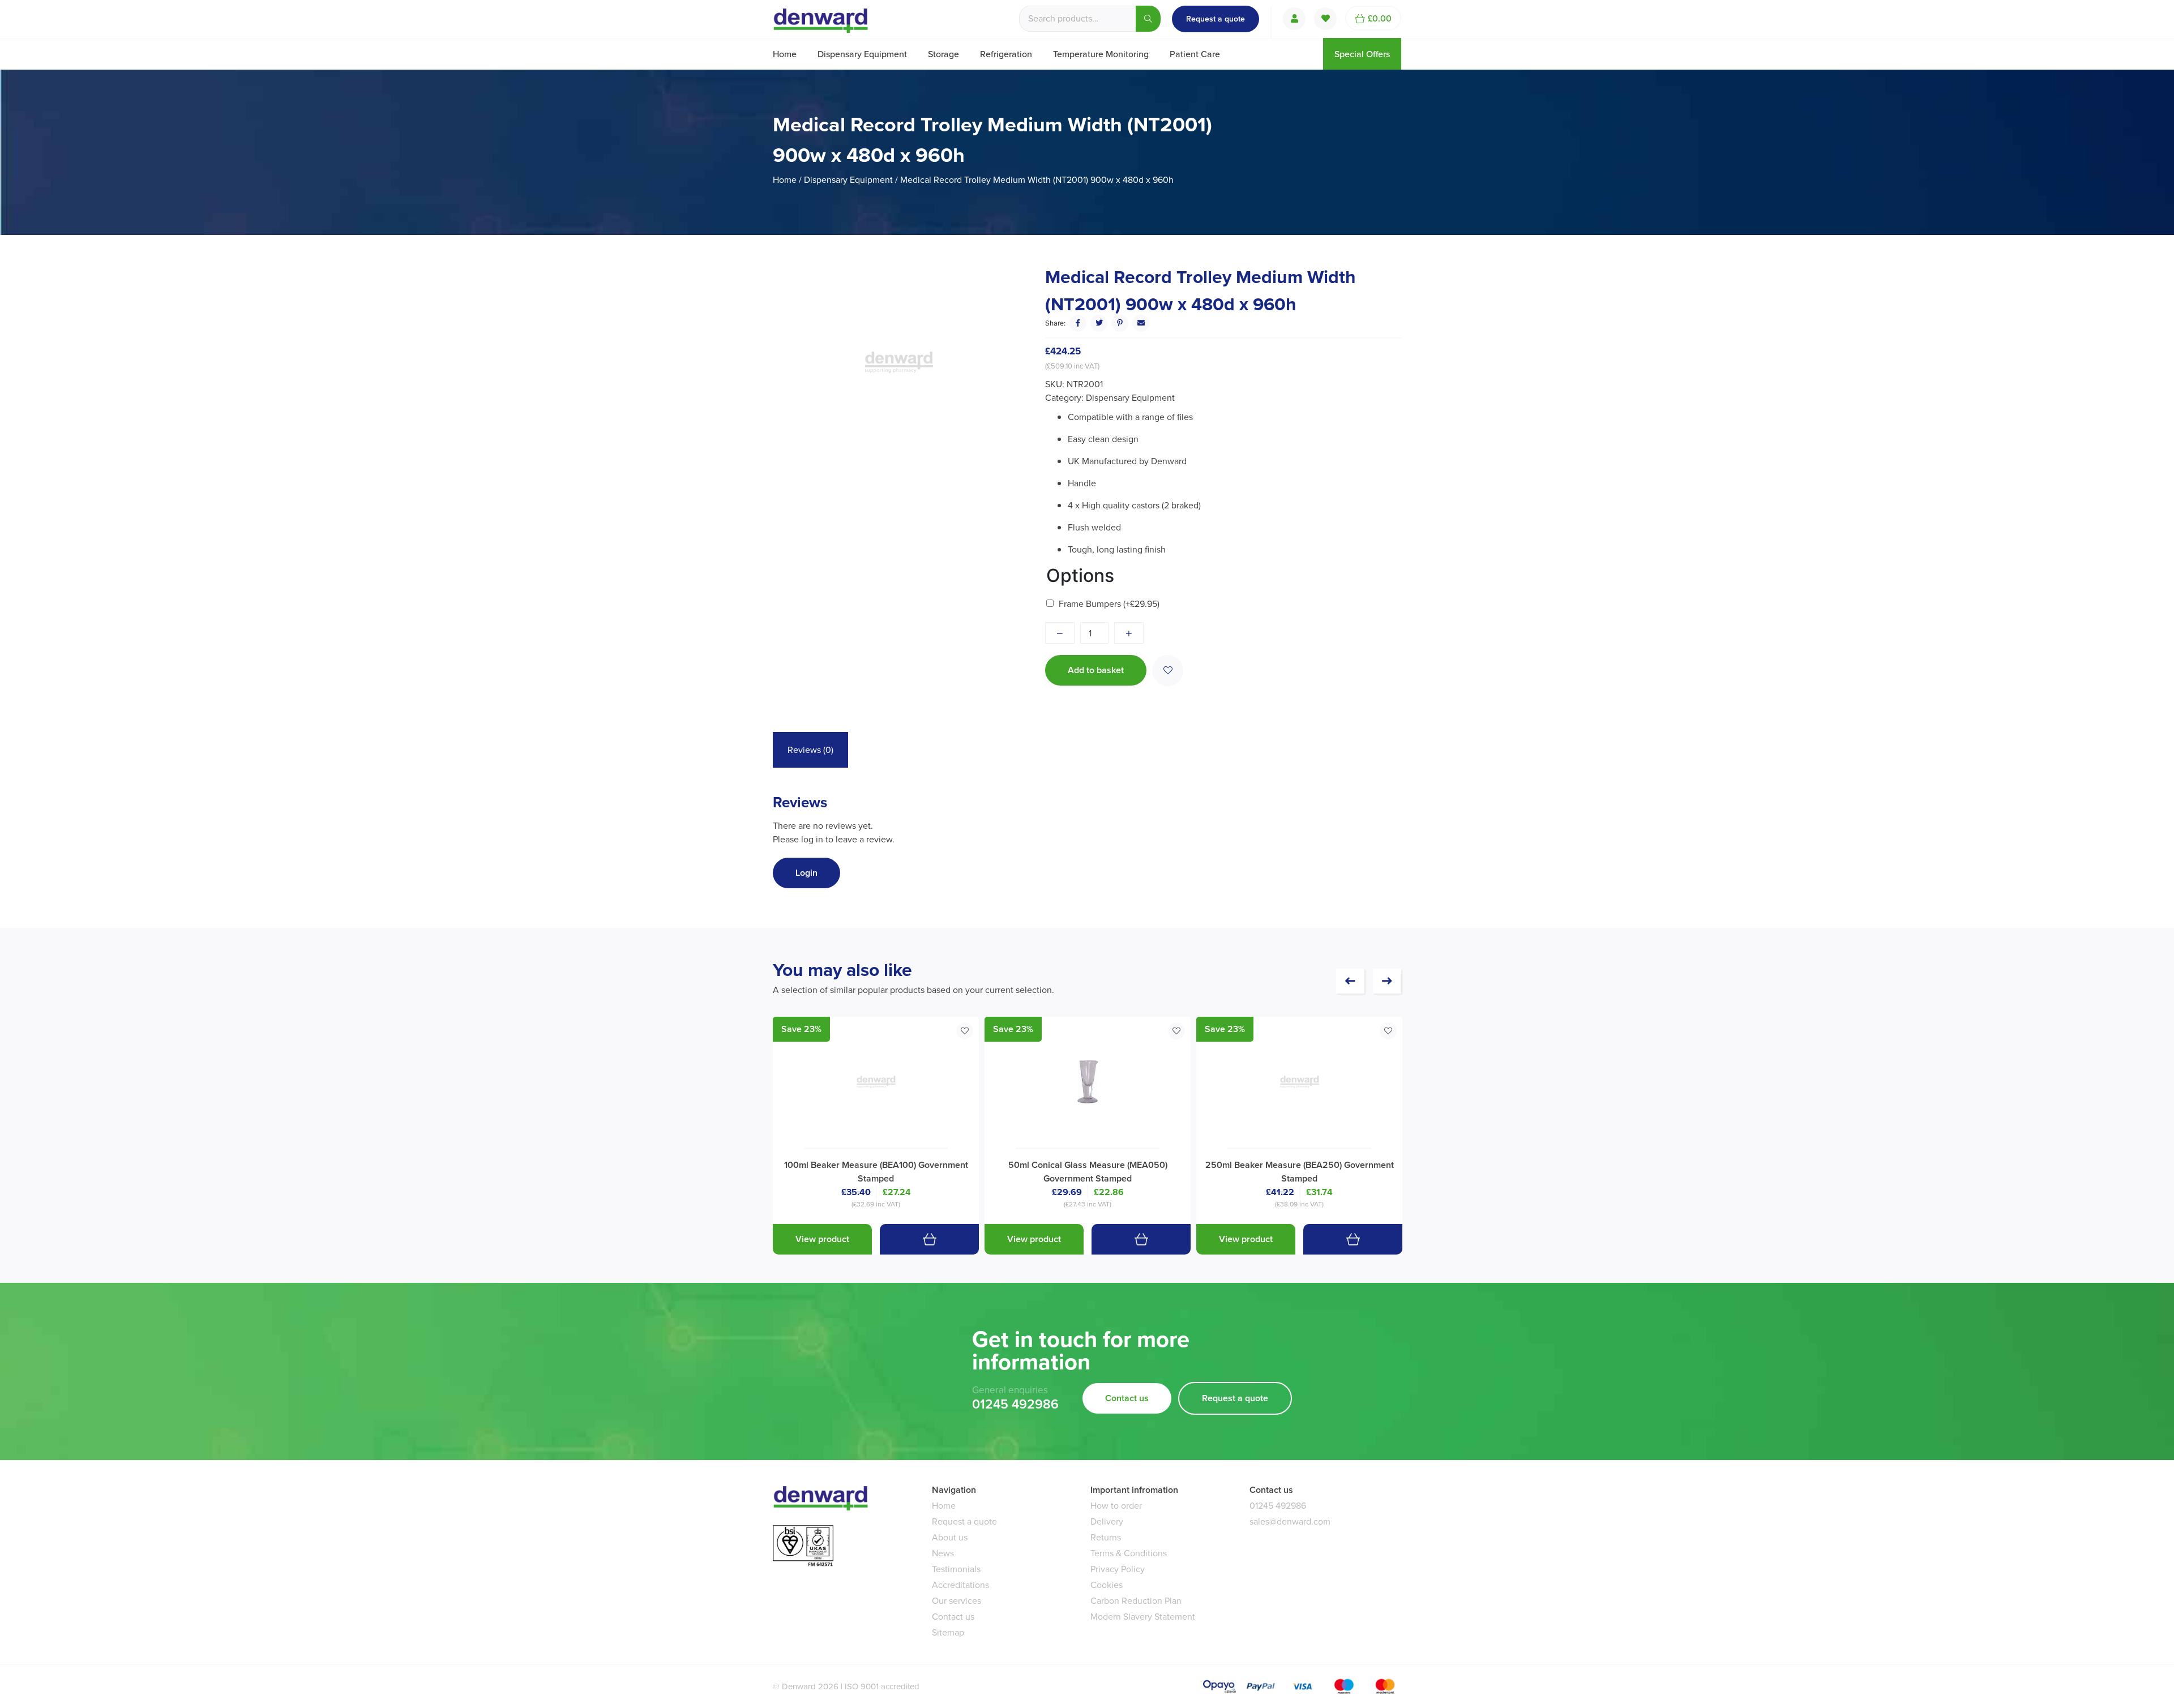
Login (806, 873)
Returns (1106, 1537)
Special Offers (1362, 54)
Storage (943, 54)
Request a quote (1216, 19)
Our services (957, 1601)
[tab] (810, 750)
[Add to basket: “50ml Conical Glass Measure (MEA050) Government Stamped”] (1141, 1239)
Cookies (1107, 1585)
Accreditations (960, 1585)
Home (785, 54)
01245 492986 (1015, 1405)
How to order (1116, 1506)
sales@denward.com (1290, 1521)
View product (822, 1239)
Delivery (1107, 1521)
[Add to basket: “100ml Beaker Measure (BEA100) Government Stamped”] (929, 1239)
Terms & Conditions (1129, 1553)
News (943, 1553)
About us (950, 1537)
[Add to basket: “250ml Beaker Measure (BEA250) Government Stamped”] (1353, 1239)
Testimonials (956, 1569)
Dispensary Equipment (862, 54)
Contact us (1127, 1398)
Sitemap (948, 1632)
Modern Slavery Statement (1143, 1617)
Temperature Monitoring (1101, 54)
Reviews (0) (810, 750)
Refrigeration (1006, 54)
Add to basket (1096, 670)
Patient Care (1195, 54)
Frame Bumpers (1109, 604)
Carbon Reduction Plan (1136, 1601)
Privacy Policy (1118, 1569)
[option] (898, 362)
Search (1148, 19)
